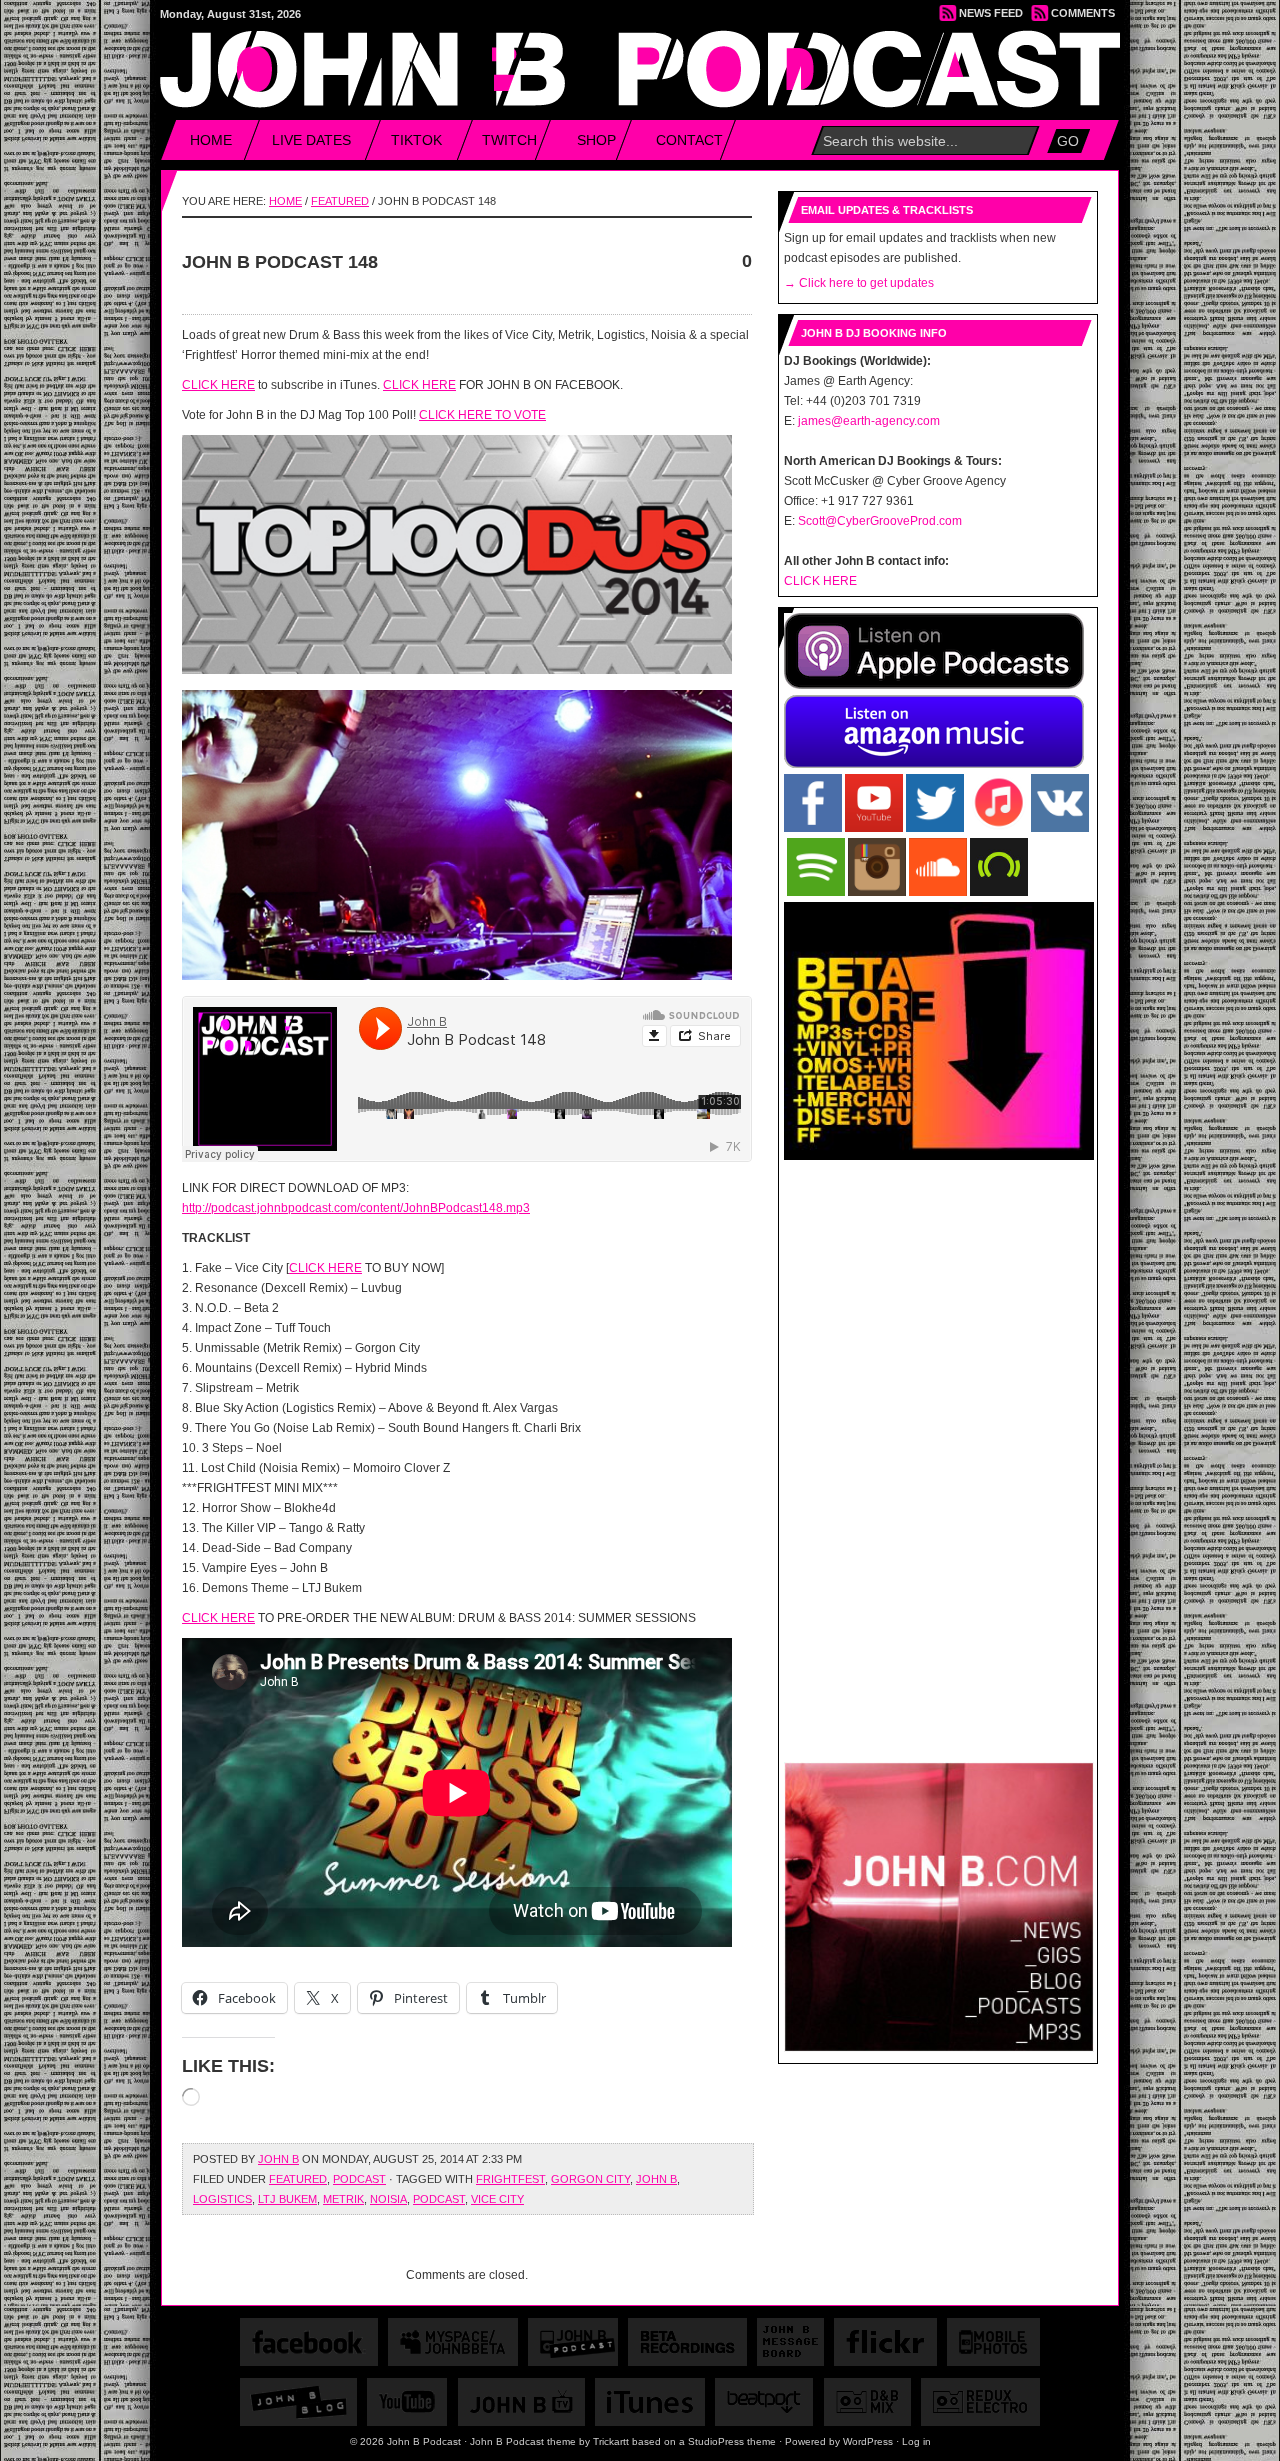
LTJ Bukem (287, 2199)
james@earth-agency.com (869, 421)
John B (278, 2159)
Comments (1083, 13)
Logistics (222, 2199)
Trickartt (611, 2441)
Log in (916, 2441)
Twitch (509, 140)
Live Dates (311, 140)
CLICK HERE (218, 385)
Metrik (343, 2199)
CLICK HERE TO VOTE (482, 415)
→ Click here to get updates (859, 283)
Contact (689, 140)
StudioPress (716, 2441)
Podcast (359, 2179)
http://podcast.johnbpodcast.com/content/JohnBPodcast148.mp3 (356, 1208)
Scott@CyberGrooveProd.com (880, 521)
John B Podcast (641, 61)
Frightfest (510, 2179)
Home (211, 140)
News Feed (991, 13)
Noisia (388, 2199)
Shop (596, 140)
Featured (340, 201)
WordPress (868, 2441)
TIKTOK (416, 140)
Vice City (497, 2199)
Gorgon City (590, 2179)
